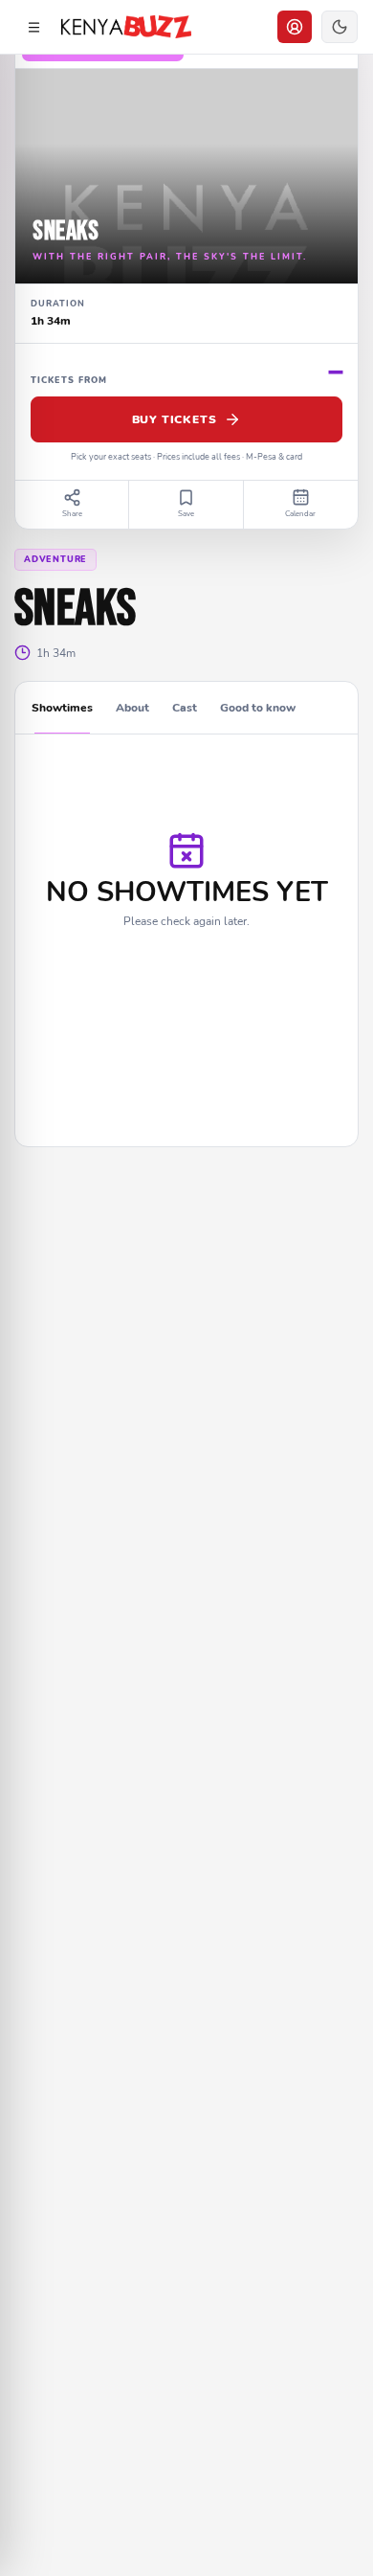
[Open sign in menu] (295, 27)
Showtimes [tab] (62, 708)
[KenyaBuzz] (126, 27)
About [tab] (132, 708)
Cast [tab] (185, 708)
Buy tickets (175, 419)
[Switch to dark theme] (340, 27)
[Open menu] (33, 27)
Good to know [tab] (258, 708)
